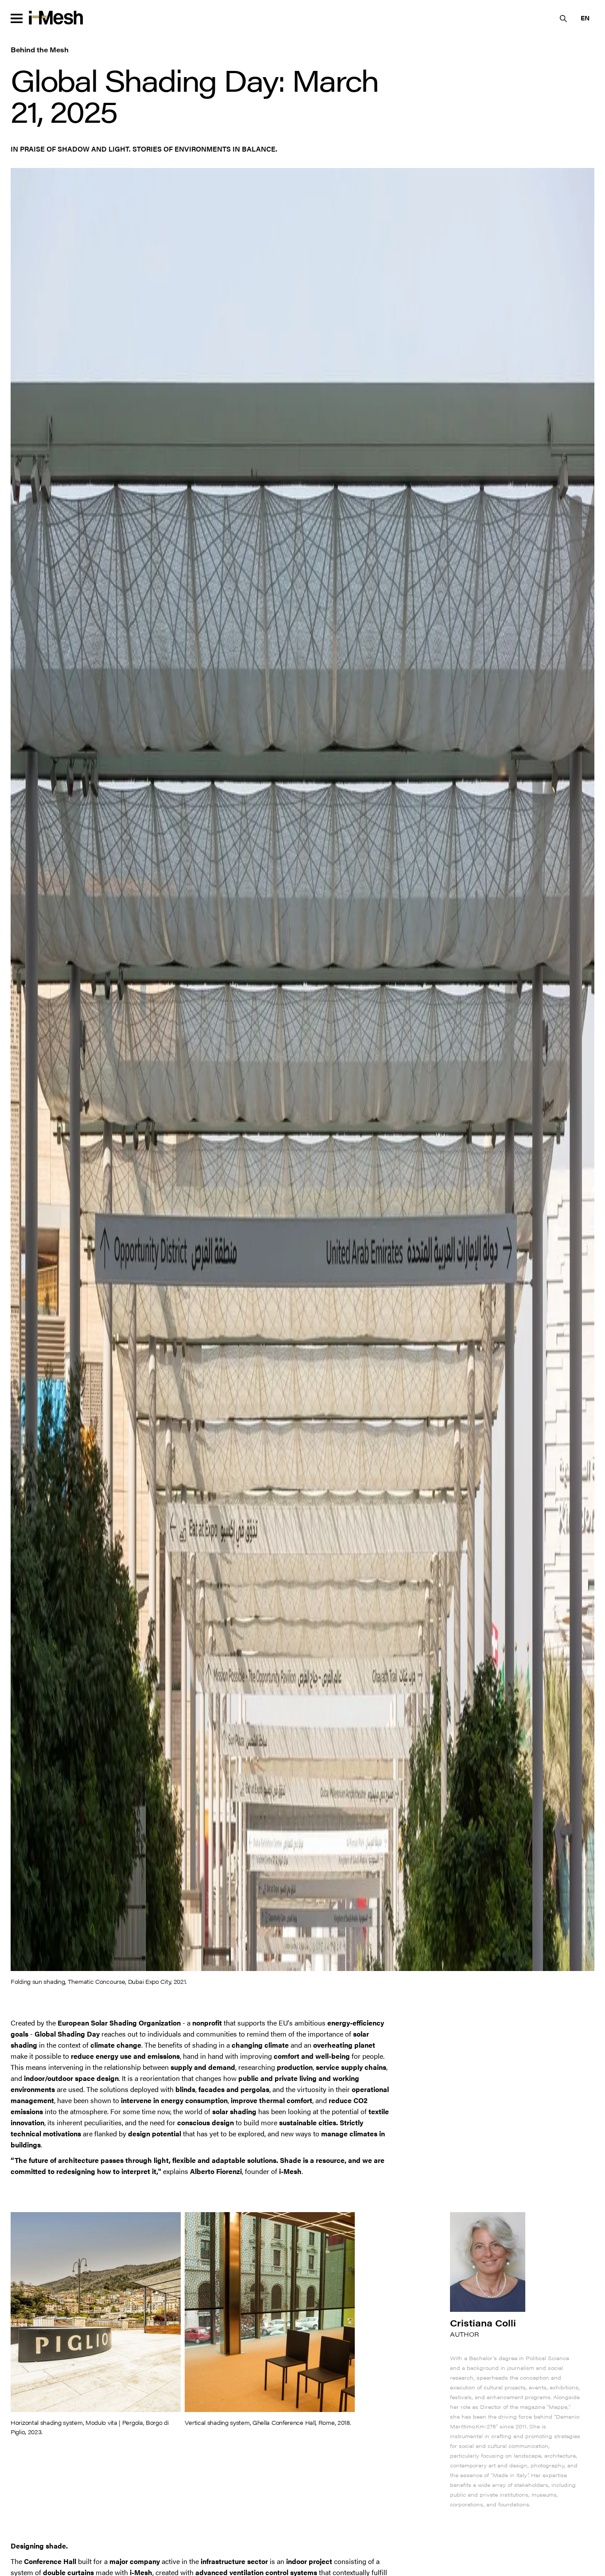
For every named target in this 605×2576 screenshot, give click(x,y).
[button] (585, 18)
